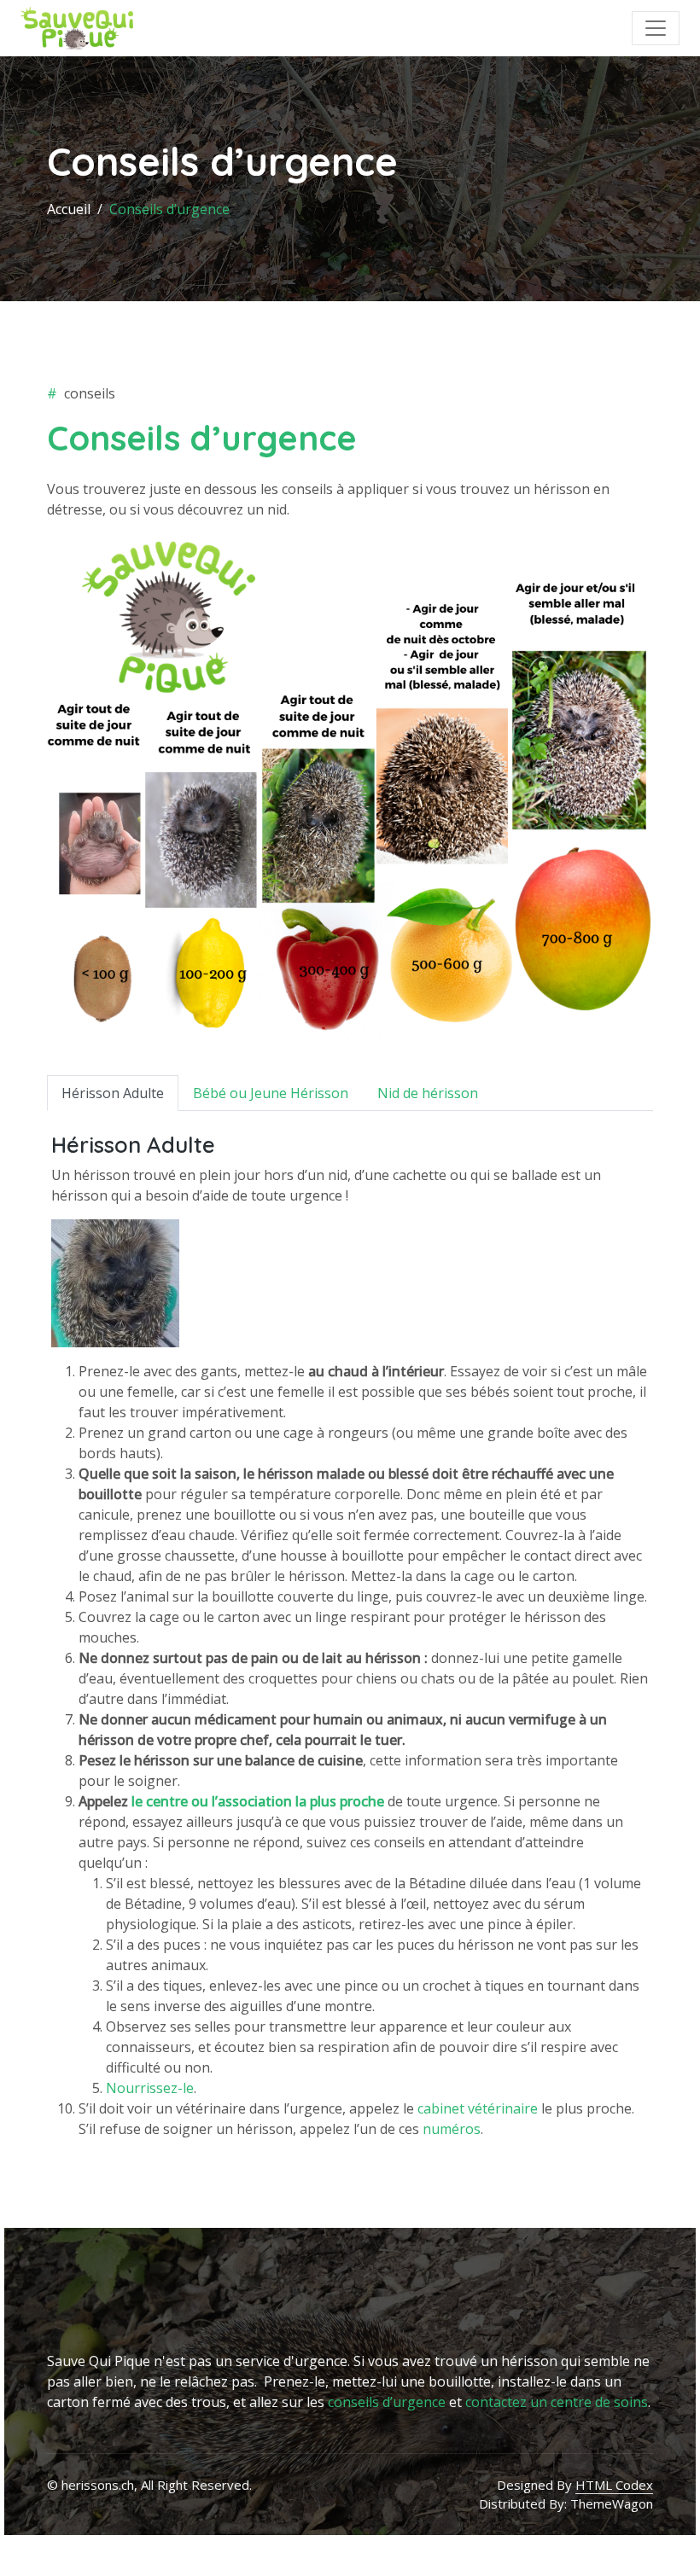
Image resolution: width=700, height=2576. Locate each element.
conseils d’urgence (387, 2402)
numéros (452, 2129)
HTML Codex (614, 2485)
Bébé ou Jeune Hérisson (271, 1093)
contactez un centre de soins (557, 2402)
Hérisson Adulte (113, 1093)
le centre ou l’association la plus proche (258, 1801)
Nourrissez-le (150, 2088)
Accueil (69, 209)
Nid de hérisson (428, 1093)
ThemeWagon (612, 2503)
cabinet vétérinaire (478, 2108)
